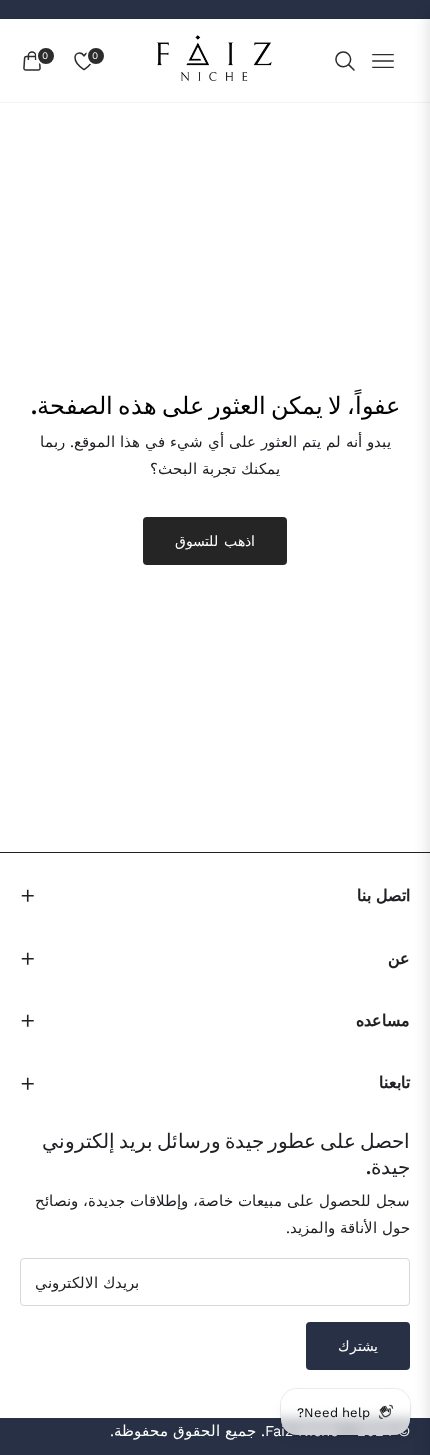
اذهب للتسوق (215, 541)
